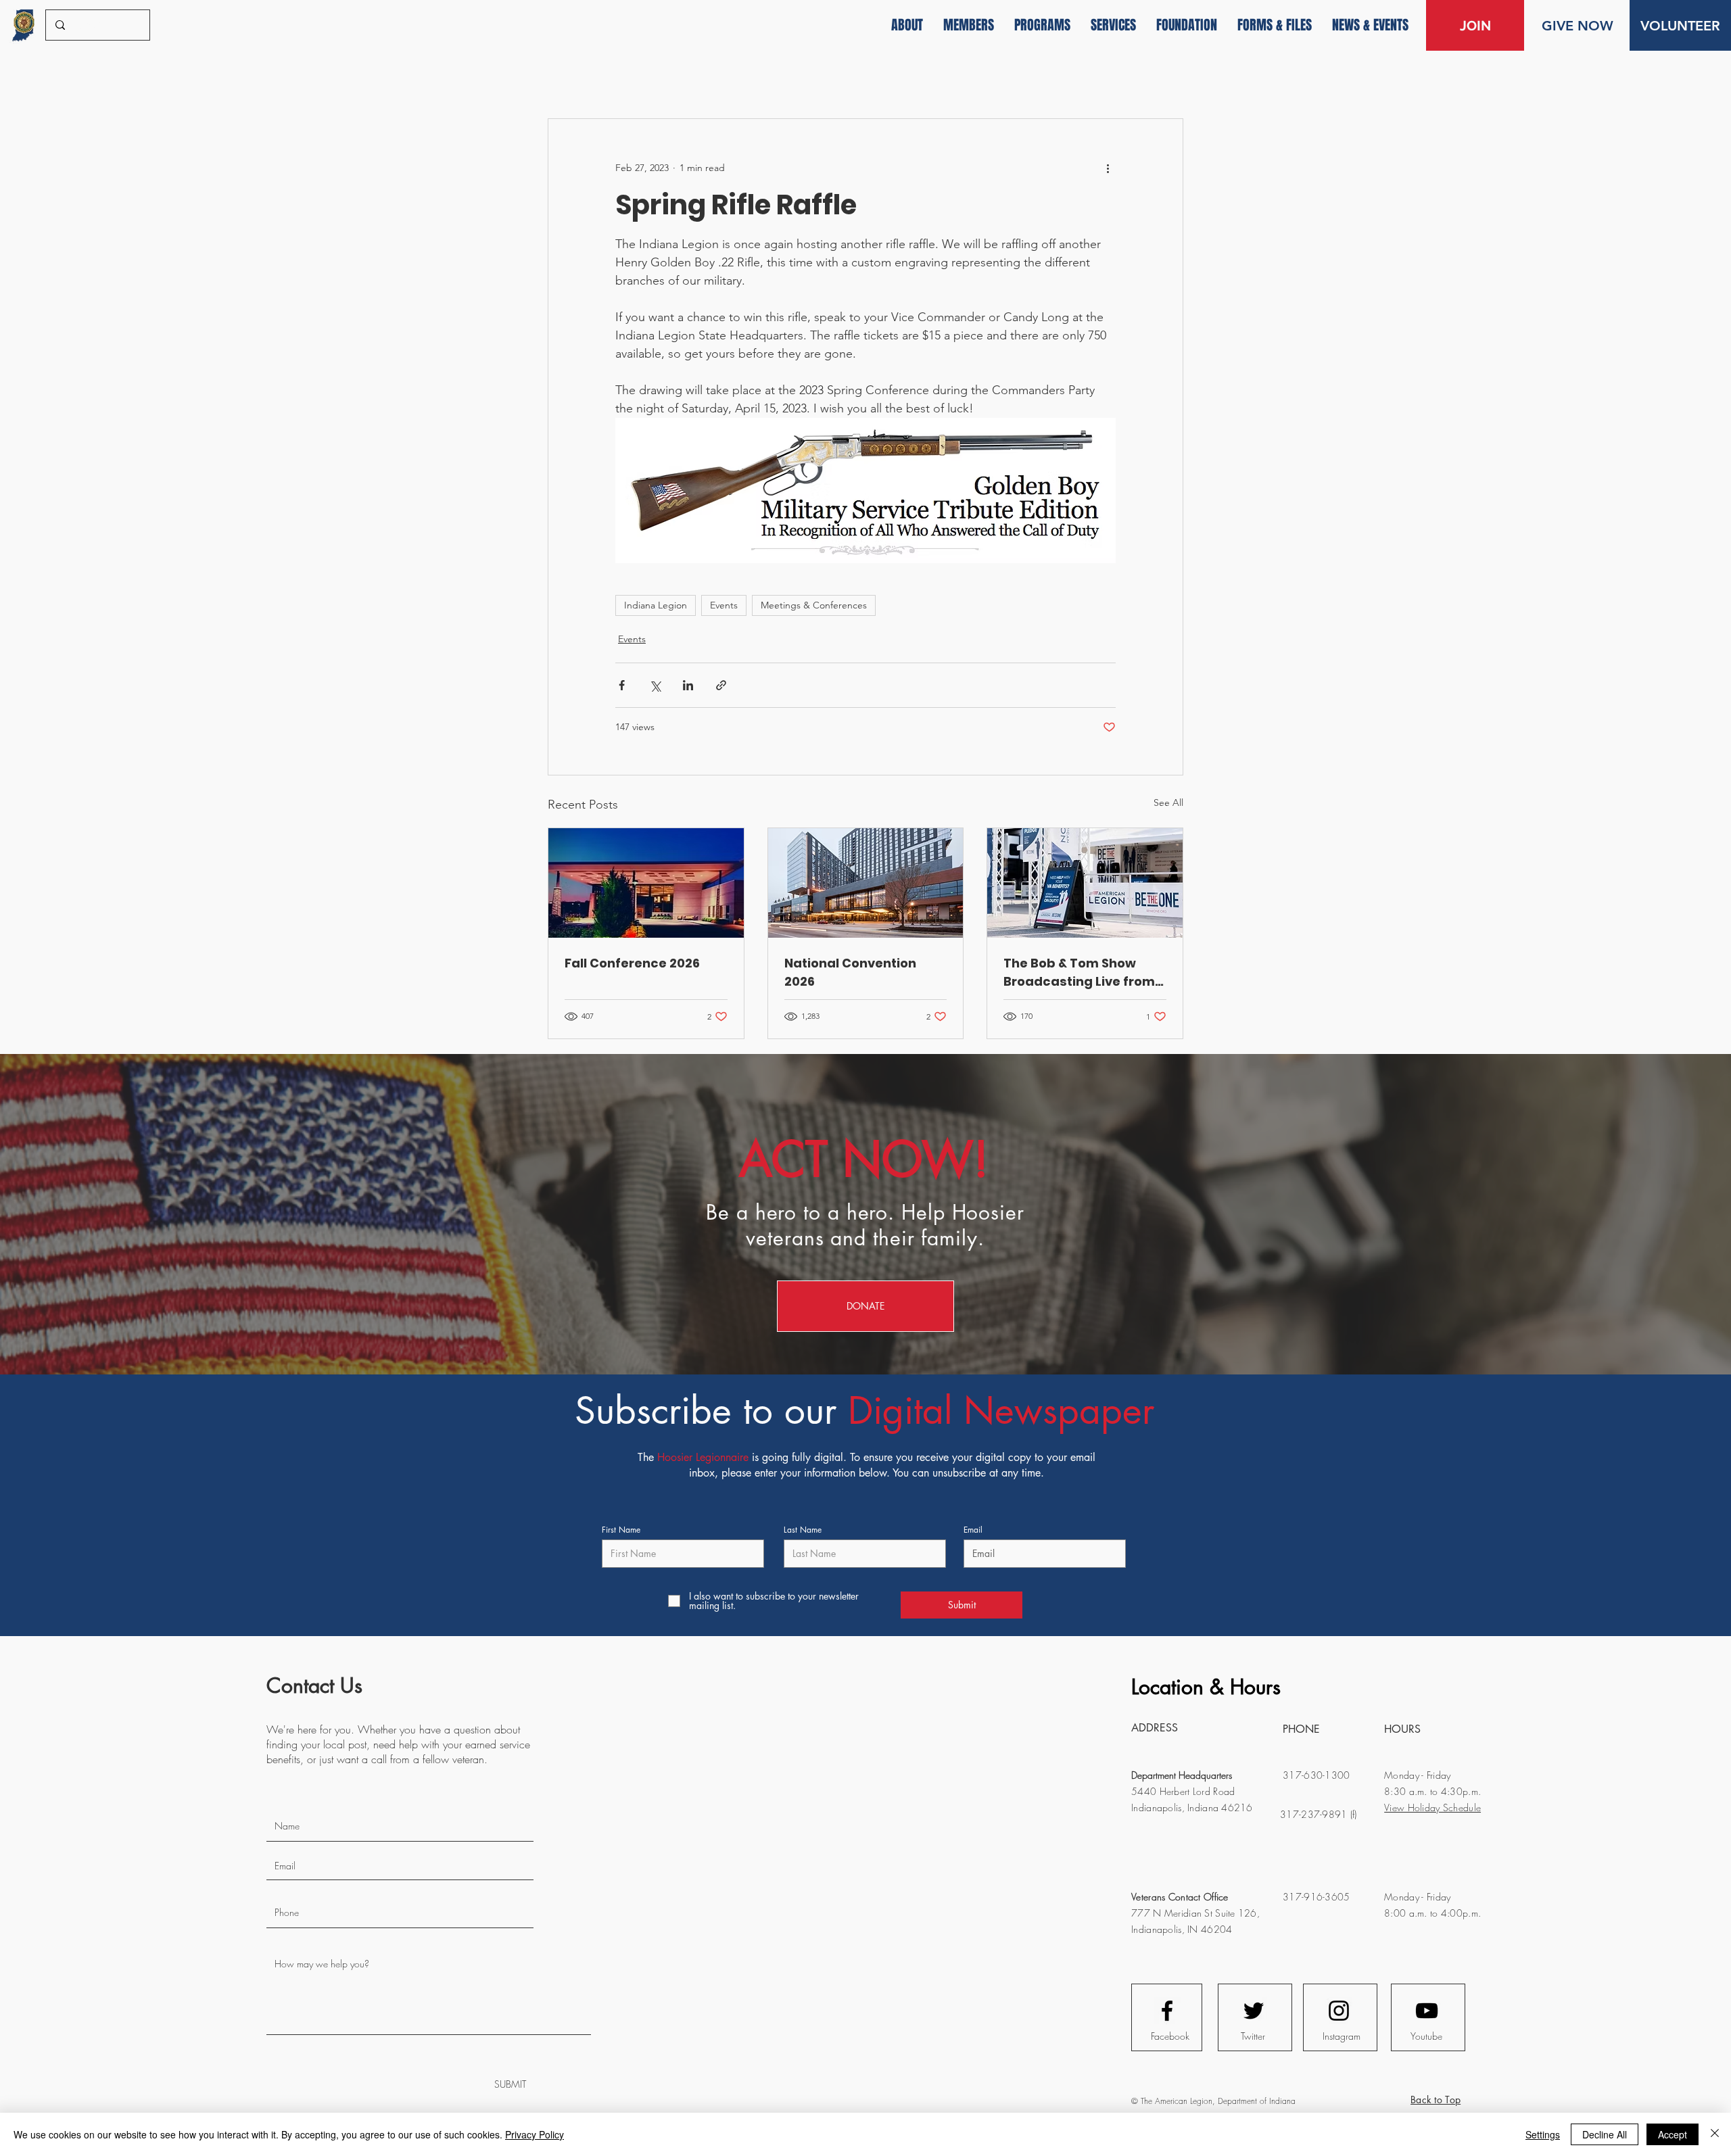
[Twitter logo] (1254, 2011)
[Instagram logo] (1339, 2011)
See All (1168, 802)
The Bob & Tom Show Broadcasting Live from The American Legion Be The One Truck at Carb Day (1081, 973)
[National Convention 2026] (866, 883)
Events (724, 605)
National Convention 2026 (850, 972)
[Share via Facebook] (622, 685)
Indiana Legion (656, 605)
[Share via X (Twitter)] (655, 685)
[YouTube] (1427, 2011)
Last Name (803, 1530)
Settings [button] (1543, 2134)
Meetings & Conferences (814, 605)
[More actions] (1108, 168)
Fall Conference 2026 (632, 963)
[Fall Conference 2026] (646, 883)
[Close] (1715, 2134)
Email (973, 1530)
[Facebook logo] (1167, 2011)
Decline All (1605, 2134)
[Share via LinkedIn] (688, 685)
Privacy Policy (535, 2134)
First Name (621, 1530)
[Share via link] (721, 685)
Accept (1673, 2134)
